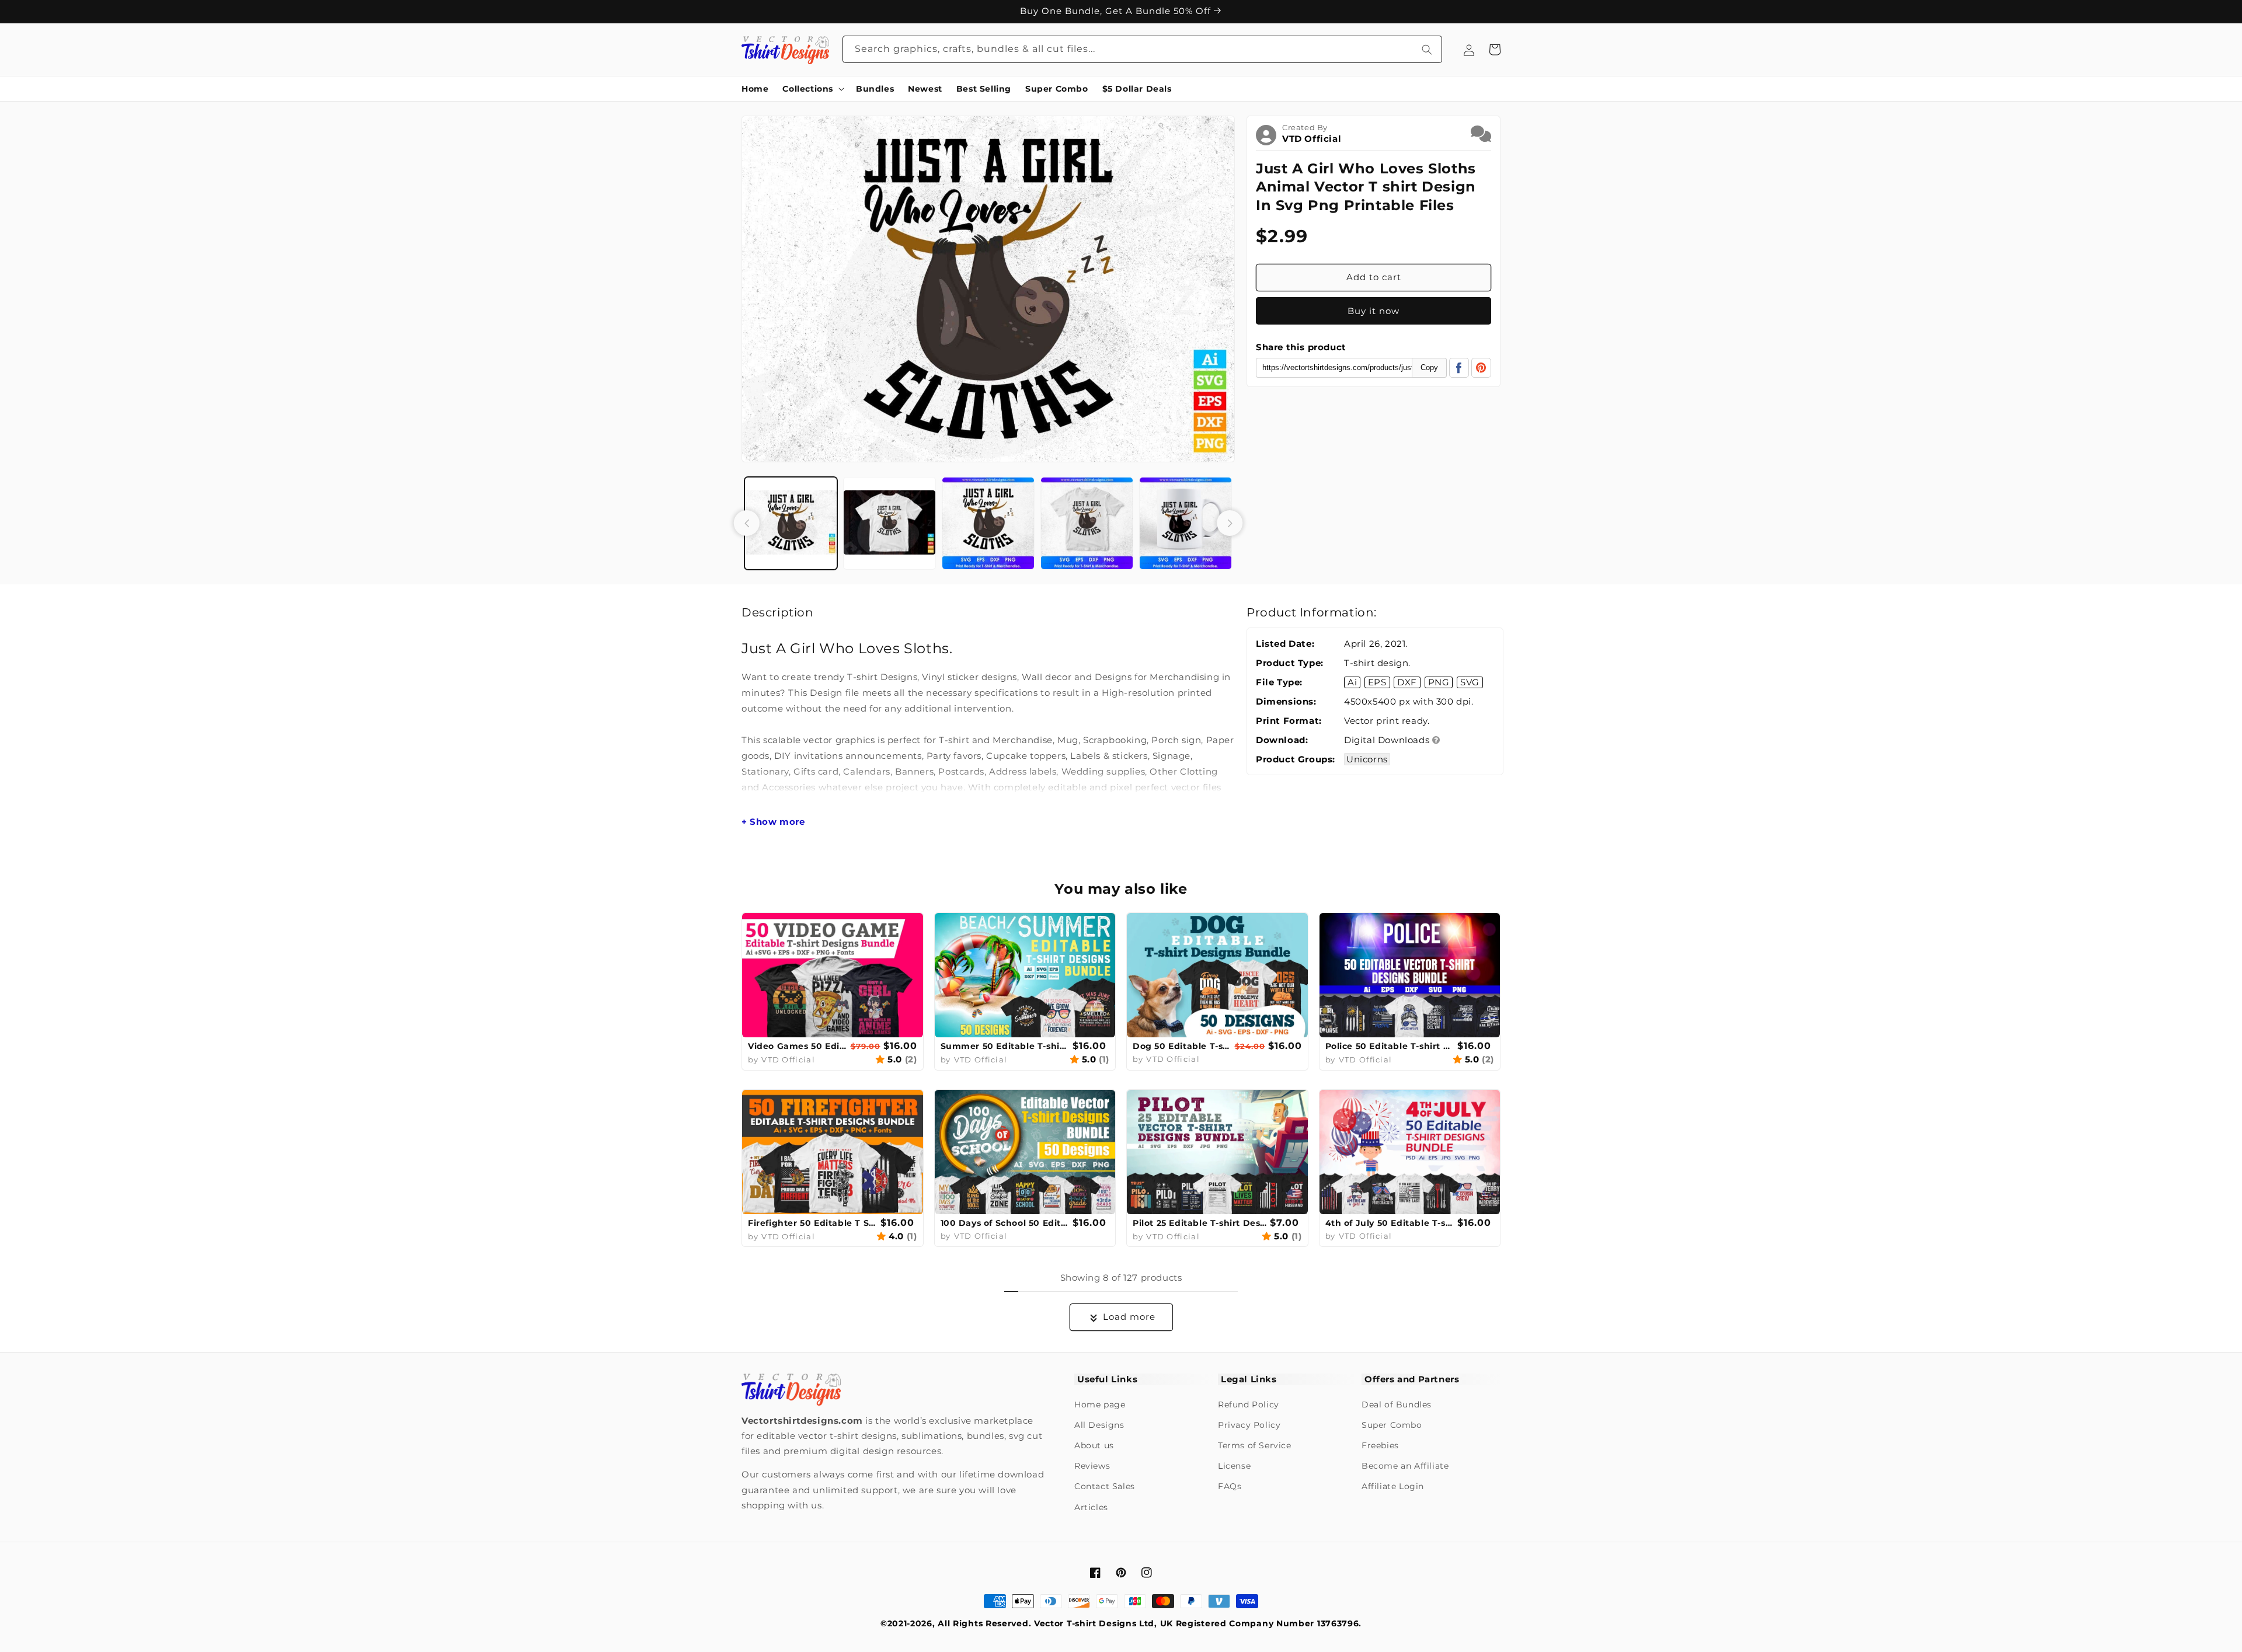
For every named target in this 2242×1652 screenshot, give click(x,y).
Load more (1129, 1317)
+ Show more (773, 822)
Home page (1100, 1404)
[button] (812, 89)
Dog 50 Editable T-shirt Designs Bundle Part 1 (1182, 1046)
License (1234, 1466)
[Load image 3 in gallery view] (988, 523)
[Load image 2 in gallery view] (890, 523)
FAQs (1230, 1486)
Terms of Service (1255, 1445)
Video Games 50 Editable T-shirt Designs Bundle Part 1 (798, 1046)
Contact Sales (1105, 1486)
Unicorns (1367, 759)
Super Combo (1392, 1425)
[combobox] (1143, 49)
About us (1094, 1445)
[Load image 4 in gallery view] (1087, 523)
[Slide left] (747, 523)
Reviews (1092, 1466)
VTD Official (1312, 139)
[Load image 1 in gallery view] (791, 523)
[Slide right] (1230, 523)
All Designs (1099, 1425)
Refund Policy (1249, 1404)
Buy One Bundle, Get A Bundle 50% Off (1117, 11)
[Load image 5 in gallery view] (1186, 523)
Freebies (1380, 1445)
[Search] (1427, 49)
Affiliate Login (1393, 1486)
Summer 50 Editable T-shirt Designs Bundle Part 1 (1005, 1046)
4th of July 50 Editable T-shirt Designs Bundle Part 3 (1390, 1223)
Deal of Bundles (1397, 1404)
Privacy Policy (1249, 1425)
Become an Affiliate (1405, 1466)
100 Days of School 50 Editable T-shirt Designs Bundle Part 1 (1005, 1223)
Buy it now (1374, 311)
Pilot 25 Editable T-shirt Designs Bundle (1200, 1223)
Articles (1091, 1507)
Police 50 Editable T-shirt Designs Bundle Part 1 (1390, 1046)
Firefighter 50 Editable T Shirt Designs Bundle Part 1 (813, 1223)
